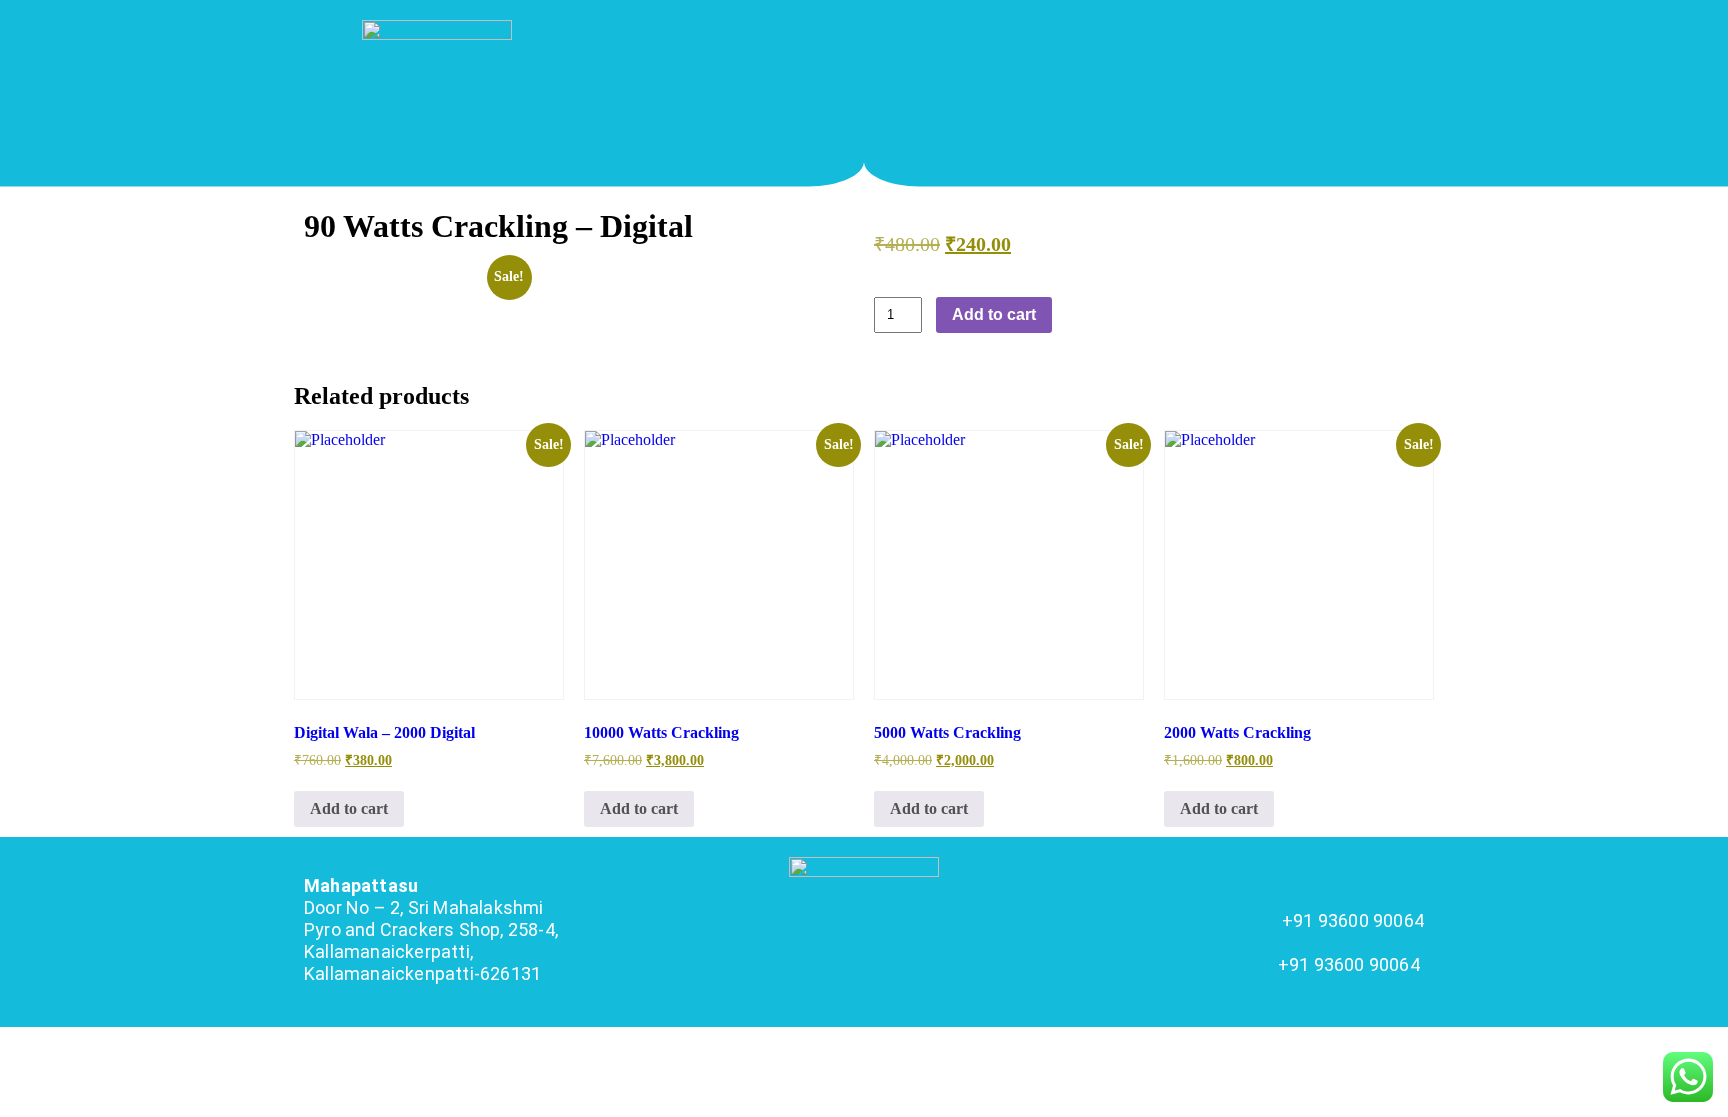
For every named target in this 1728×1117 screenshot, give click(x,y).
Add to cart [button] (349, 808)
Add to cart (994, 314)
